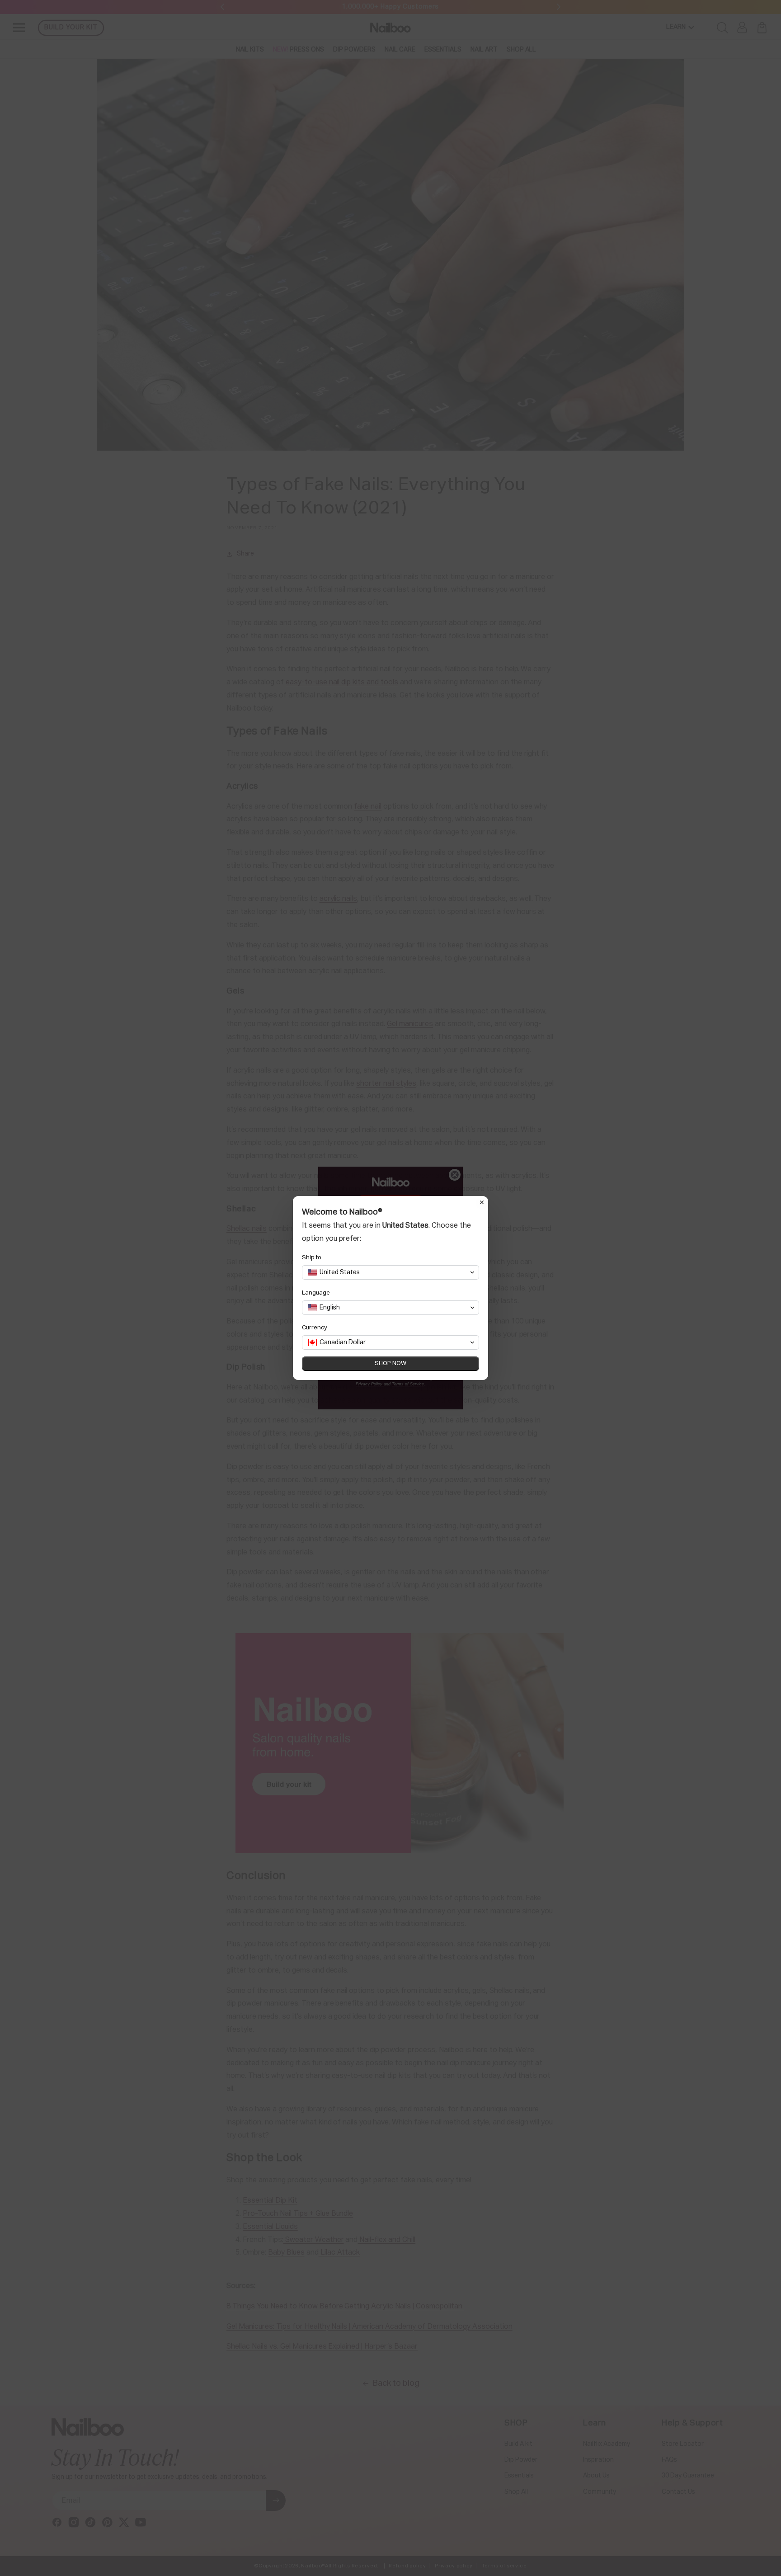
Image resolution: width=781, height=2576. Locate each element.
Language (316, 1293)
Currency (315, 1328)
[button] (390, 1272)
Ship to (312, 1258)
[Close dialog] (482, 1202)
